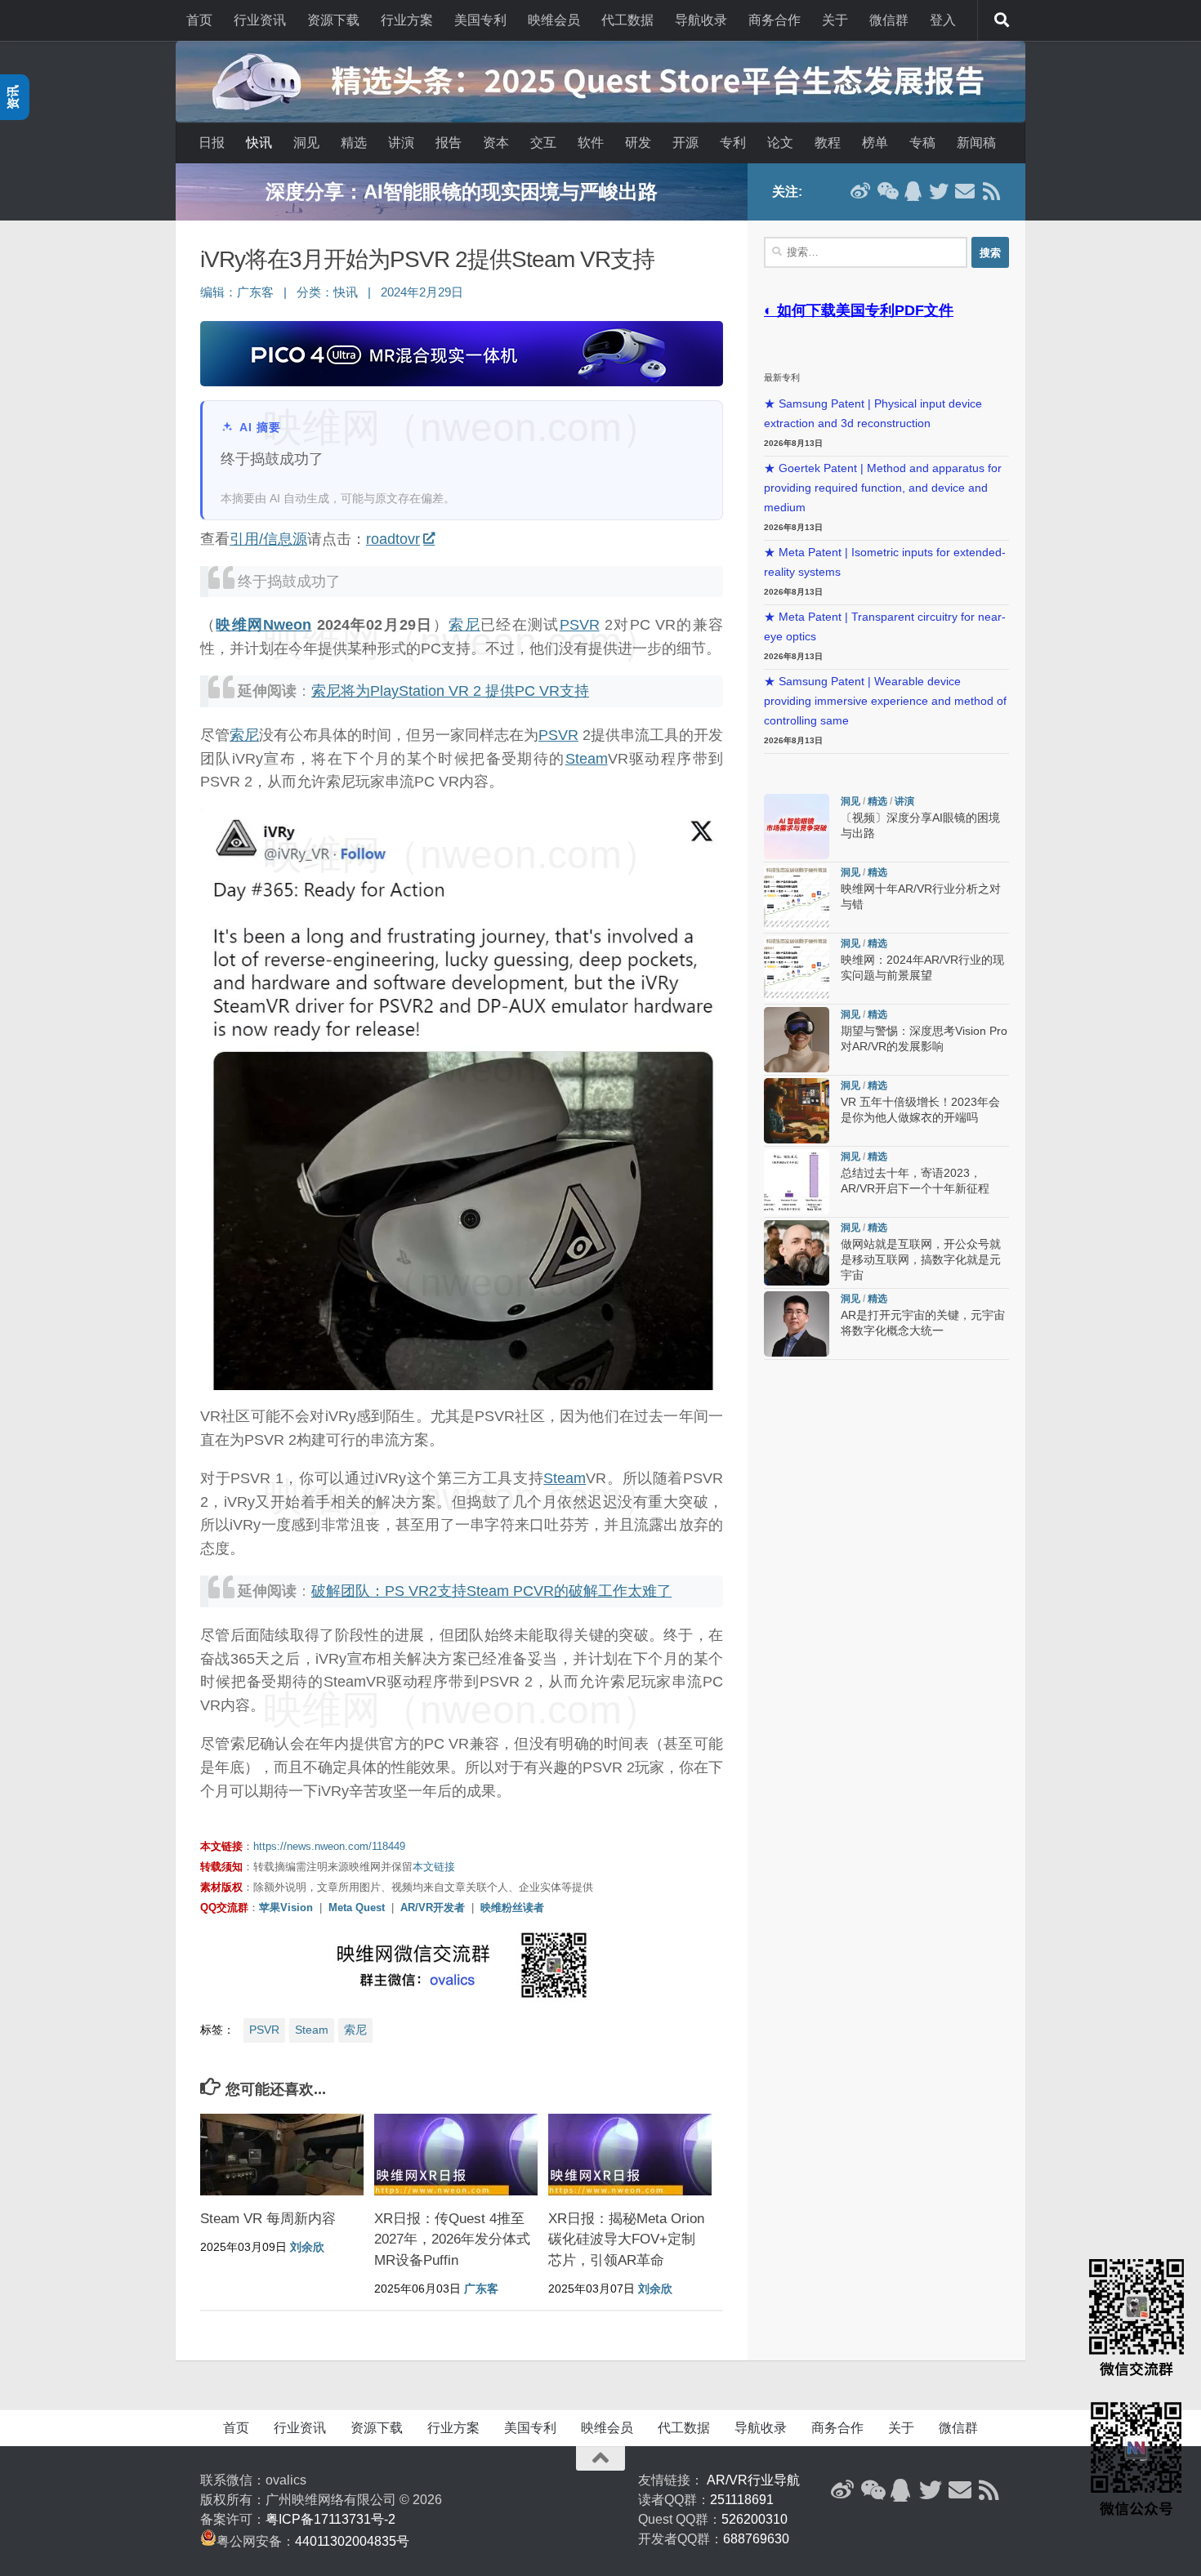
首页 (199, 20)
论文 (780, 143)
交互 (543, 143)
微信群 (889, 20)
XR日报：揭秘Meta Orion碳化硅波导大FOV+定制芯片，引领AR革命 (626, 2240)
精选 (354, 143)
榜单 (875, 143)
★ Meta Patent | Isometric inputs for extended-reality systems (885, 562)
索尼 (464, 625)
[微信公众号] (886, 191)
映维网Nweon (263, 625)
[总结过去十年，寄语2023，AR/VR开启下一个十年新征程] (797, 1182)
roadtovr (393, 539)
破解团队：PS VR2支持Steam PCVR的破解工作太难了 (491, 1591)
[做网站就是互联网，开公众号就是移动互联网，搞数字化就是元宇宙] (797, 1253)
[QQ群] (913, 191)
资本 (496, 143)
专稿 (922, 143)
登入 (943, 20)
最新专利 (782, 377)
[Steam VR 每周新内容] (282, 2155)
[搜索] (1002, 20)
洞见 (306, 143)
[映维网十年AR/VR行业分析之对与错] (797, 898)
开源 (685, 143)
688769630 (756, 2539)
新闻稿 (976, 143)
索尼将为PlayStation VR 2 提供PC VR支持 (450, 691)
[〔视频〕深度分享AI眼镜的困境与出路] (797, 827)
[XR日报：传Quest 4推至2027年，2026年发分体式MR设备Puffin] (456, 2155)
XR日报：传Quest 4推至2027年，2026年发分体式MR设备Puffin (452, 2240)
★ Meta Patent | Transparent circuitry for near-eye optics (885, 627)
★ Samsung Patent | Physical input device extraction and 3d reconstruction (873, 414)
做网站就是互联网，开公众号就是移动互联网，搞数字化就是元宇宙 (921, 1260)
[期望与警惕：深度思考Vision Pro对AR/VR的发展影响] (797, 1040)
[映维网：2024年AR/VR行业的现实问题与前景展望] (797, 969)
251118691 (742, 2500)
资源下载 (333, 20)
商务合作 (775, 20)
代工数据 (627, 20)
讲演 (401, 143)
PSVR (580, 625)
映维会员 (554, 20)
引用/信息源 (268, 539)
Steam (587, 759)
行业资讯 (260, 20)
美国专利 (480, 20)
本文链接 (434, 1867)
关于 (835, 20)
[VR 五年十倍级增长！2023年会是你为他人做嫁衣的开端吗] (797, 1111)
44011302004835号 (352, 2541)
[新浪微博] (860, 191)
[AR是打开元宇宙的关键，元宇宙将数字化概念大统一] (797, 1324)
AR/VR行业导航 (753, 2480)
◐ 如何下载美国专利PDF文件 (859, 310)
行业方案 (407, 20)
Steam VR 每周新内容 (268, 2219)
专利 (733, 143)
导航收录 (701, 20)
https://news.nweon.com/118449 (329, 1846)
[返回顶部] (600, 2458)
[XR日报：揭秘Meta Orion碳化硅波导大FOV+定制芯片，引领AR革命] (630, 2155)
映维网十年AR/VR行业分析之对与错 (462, 192)
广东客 (255, 292)
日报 (212, 143)
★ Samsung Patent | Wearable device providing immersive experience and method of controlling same (885, 701)
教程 (828, 143)
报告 (449, 143)
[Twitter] (939, 191)
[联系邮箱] (965, 191)
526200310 (755, 2519)
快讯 (259, 143)
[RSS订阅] (991, 191)
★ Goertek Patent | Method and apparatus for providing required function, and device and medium (883, 488)
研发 (638, 143)
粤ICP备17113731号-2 (330, 2519)
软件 (591, 143)
